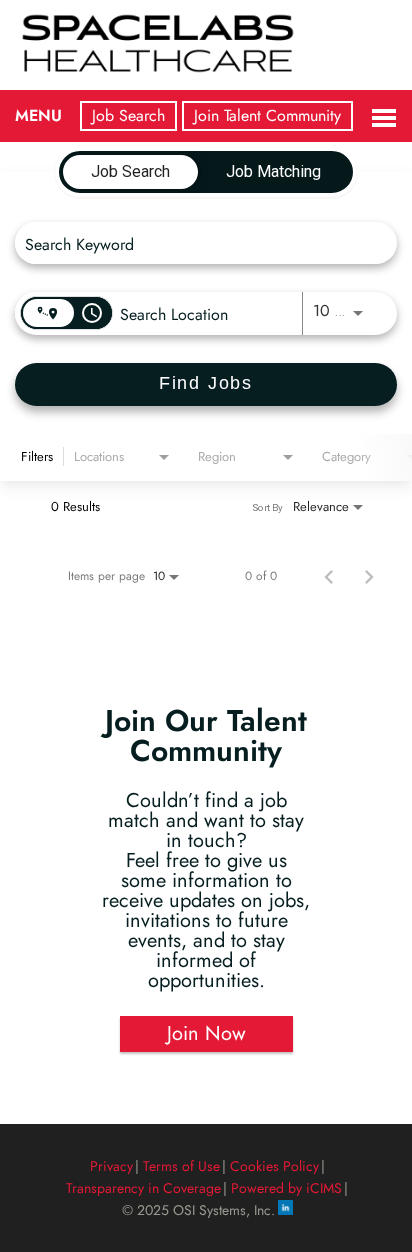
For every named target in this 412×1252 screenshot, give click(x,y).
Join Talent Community (267, 115)
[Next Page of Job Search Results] (369, 576)
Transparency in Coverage (143, 1188)
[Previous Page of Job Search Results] (329, 576)
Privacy (111, 1166)
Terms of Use (181, 1166)
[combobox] (196, 243)
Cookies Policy (274, 1166)
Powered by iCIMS (286, 1188)
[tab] (130, 172)
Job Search (128, 115)
